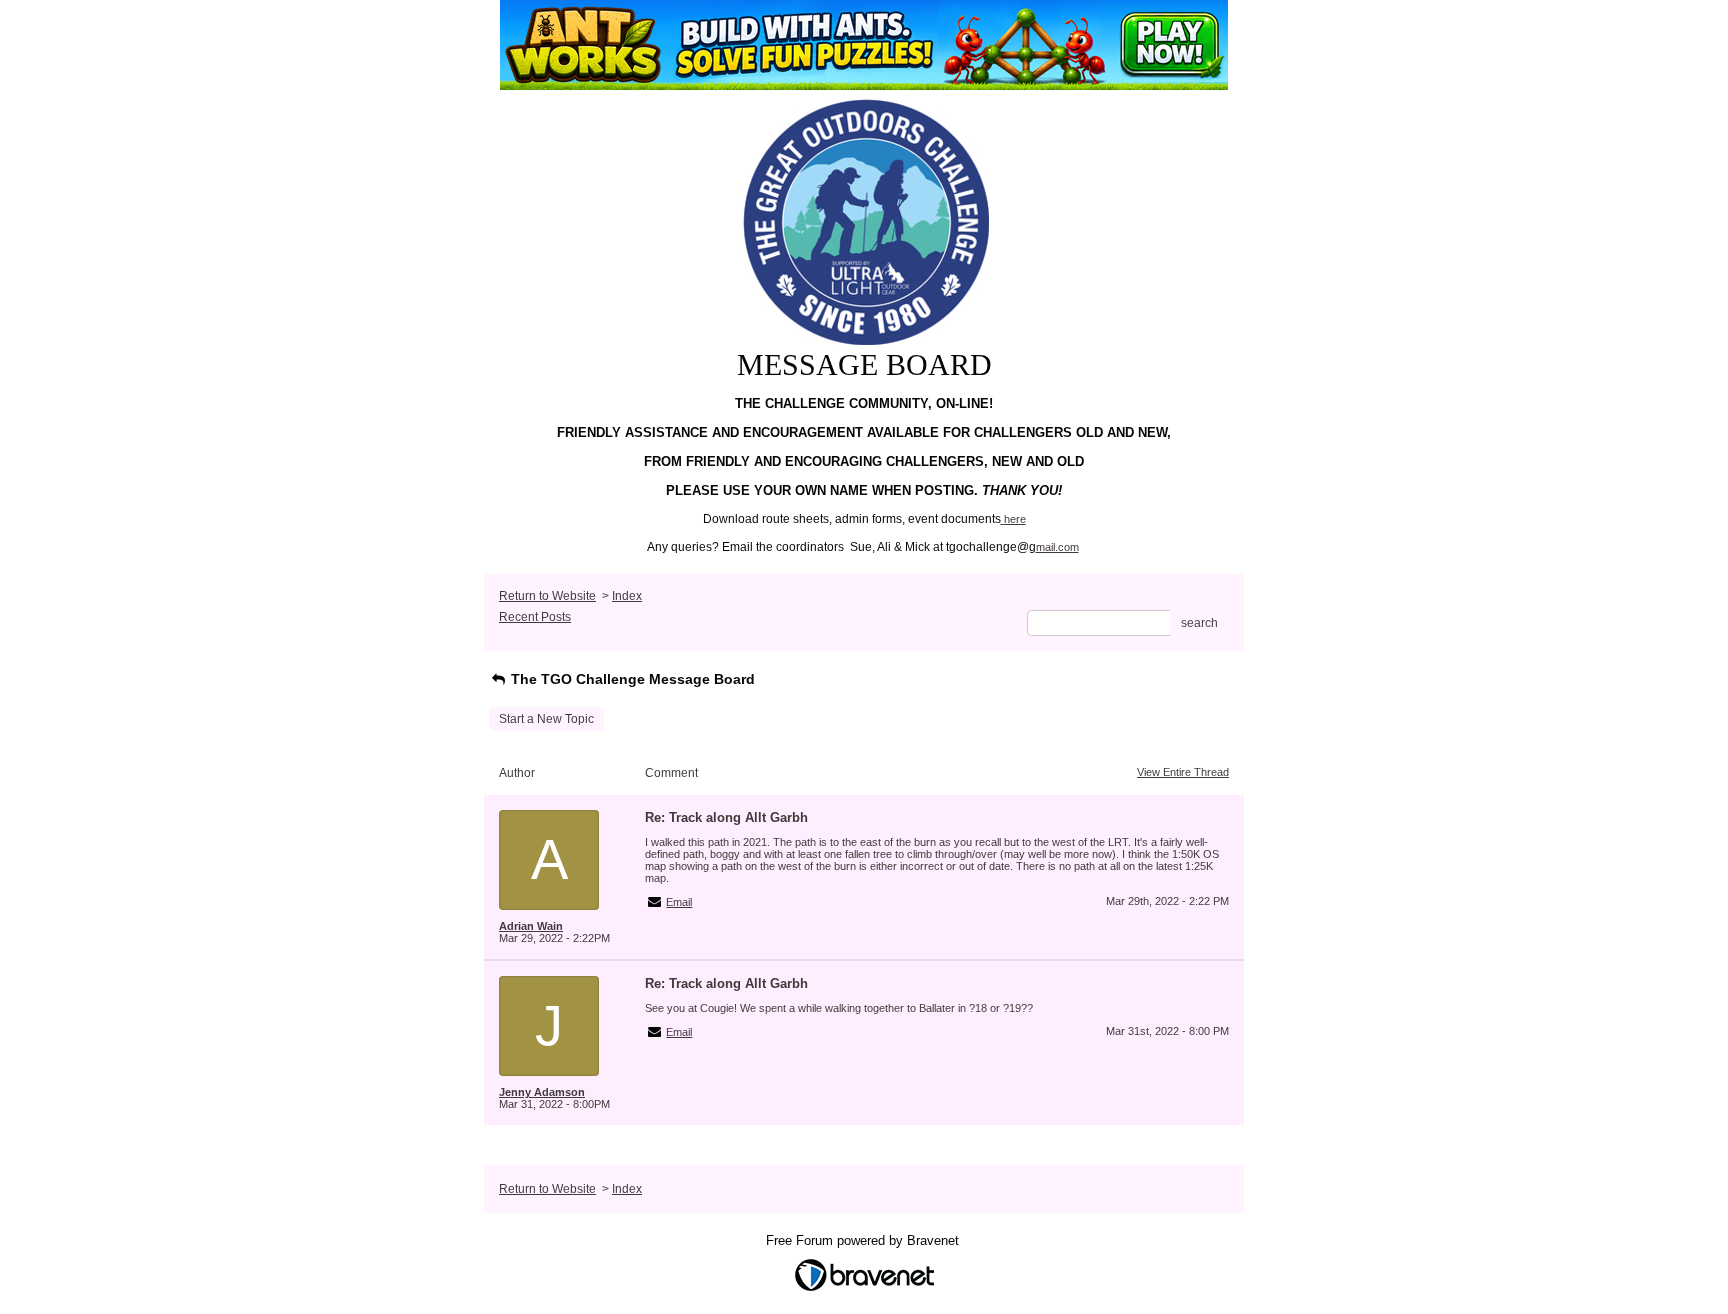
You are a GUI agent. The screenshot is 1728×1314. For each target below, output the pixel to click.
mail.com (1057, 547)
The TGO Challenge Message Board (631, 679)
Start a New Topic (546, 719)
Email (679, 902)
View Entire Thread (1183, 772)
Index (627, 596)
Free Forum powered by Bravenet (864, 1240)
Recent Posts (535, 617)
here (1015, 519)
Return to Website (547, 596)
